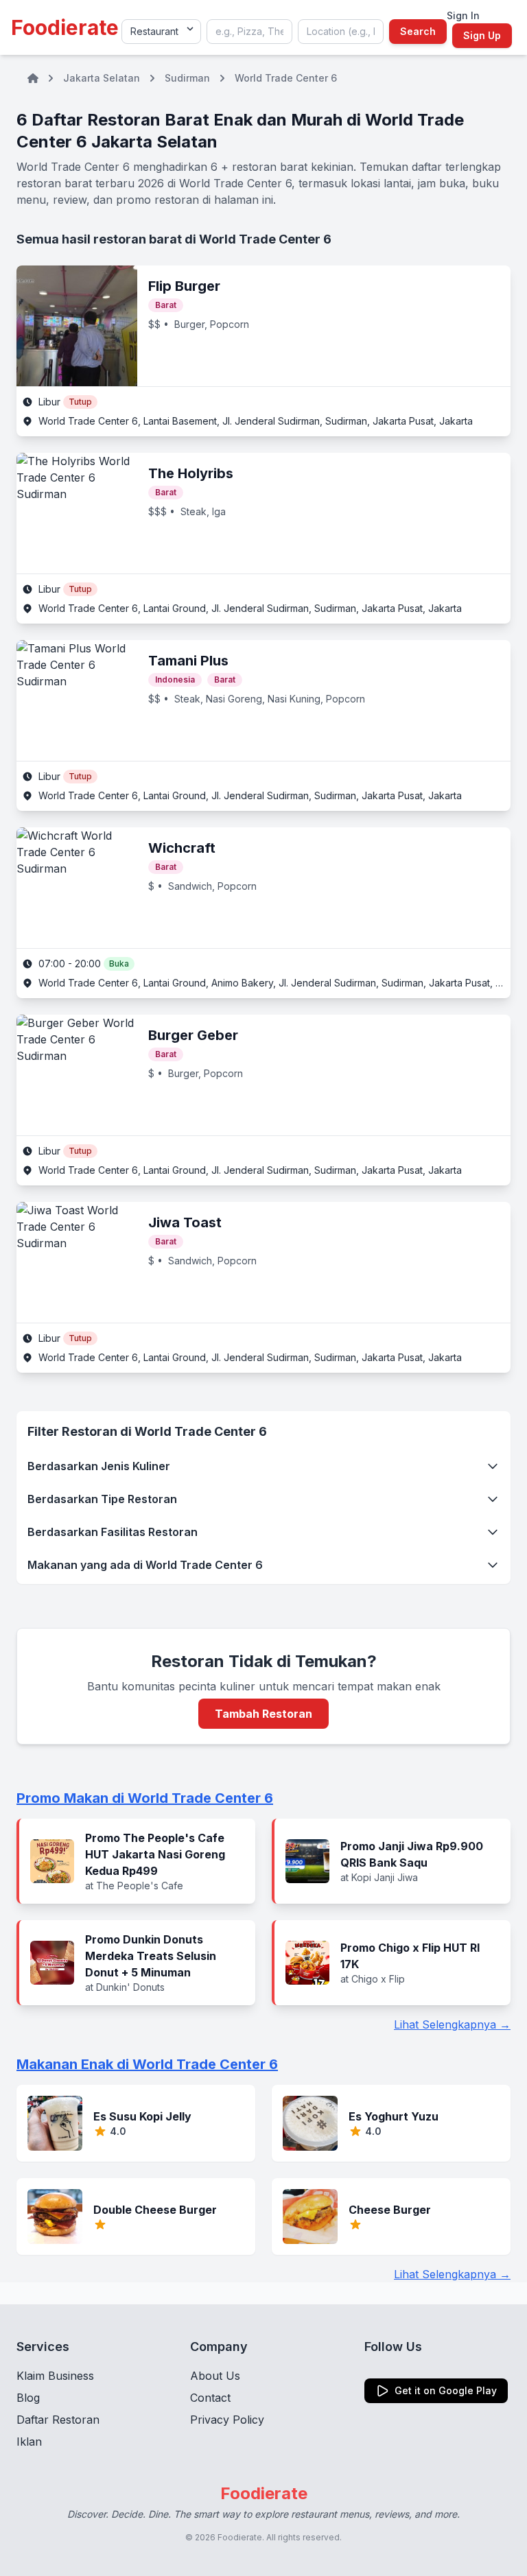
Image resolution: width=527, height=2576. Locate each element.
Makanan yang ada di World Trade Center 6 (145, 1565)
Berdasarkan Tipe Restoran (102, 1499)
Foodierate (65, 27)
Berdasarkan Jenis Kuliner (99, 1466)
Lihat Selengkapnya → (452, 2024)
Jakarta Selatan (102, 78)
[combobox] (249, 32)
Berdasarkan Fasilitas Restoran (113, 1532)
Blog (28, 2398)
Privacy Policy (227, 2420)
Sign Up (482, 35)
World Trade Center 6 (286, 78)
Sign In (463, 15)
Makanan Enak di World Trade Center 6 (147, 2064)
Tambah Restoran (263, 1714)
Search (418, 31)
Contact (210, 2398)
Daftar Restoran (58, 2420)
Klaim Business (55, 2376)
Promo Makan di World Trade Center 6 (145, 1798)
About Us (215, 2376)
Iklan (29, 2442)
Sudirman (187, 78)
